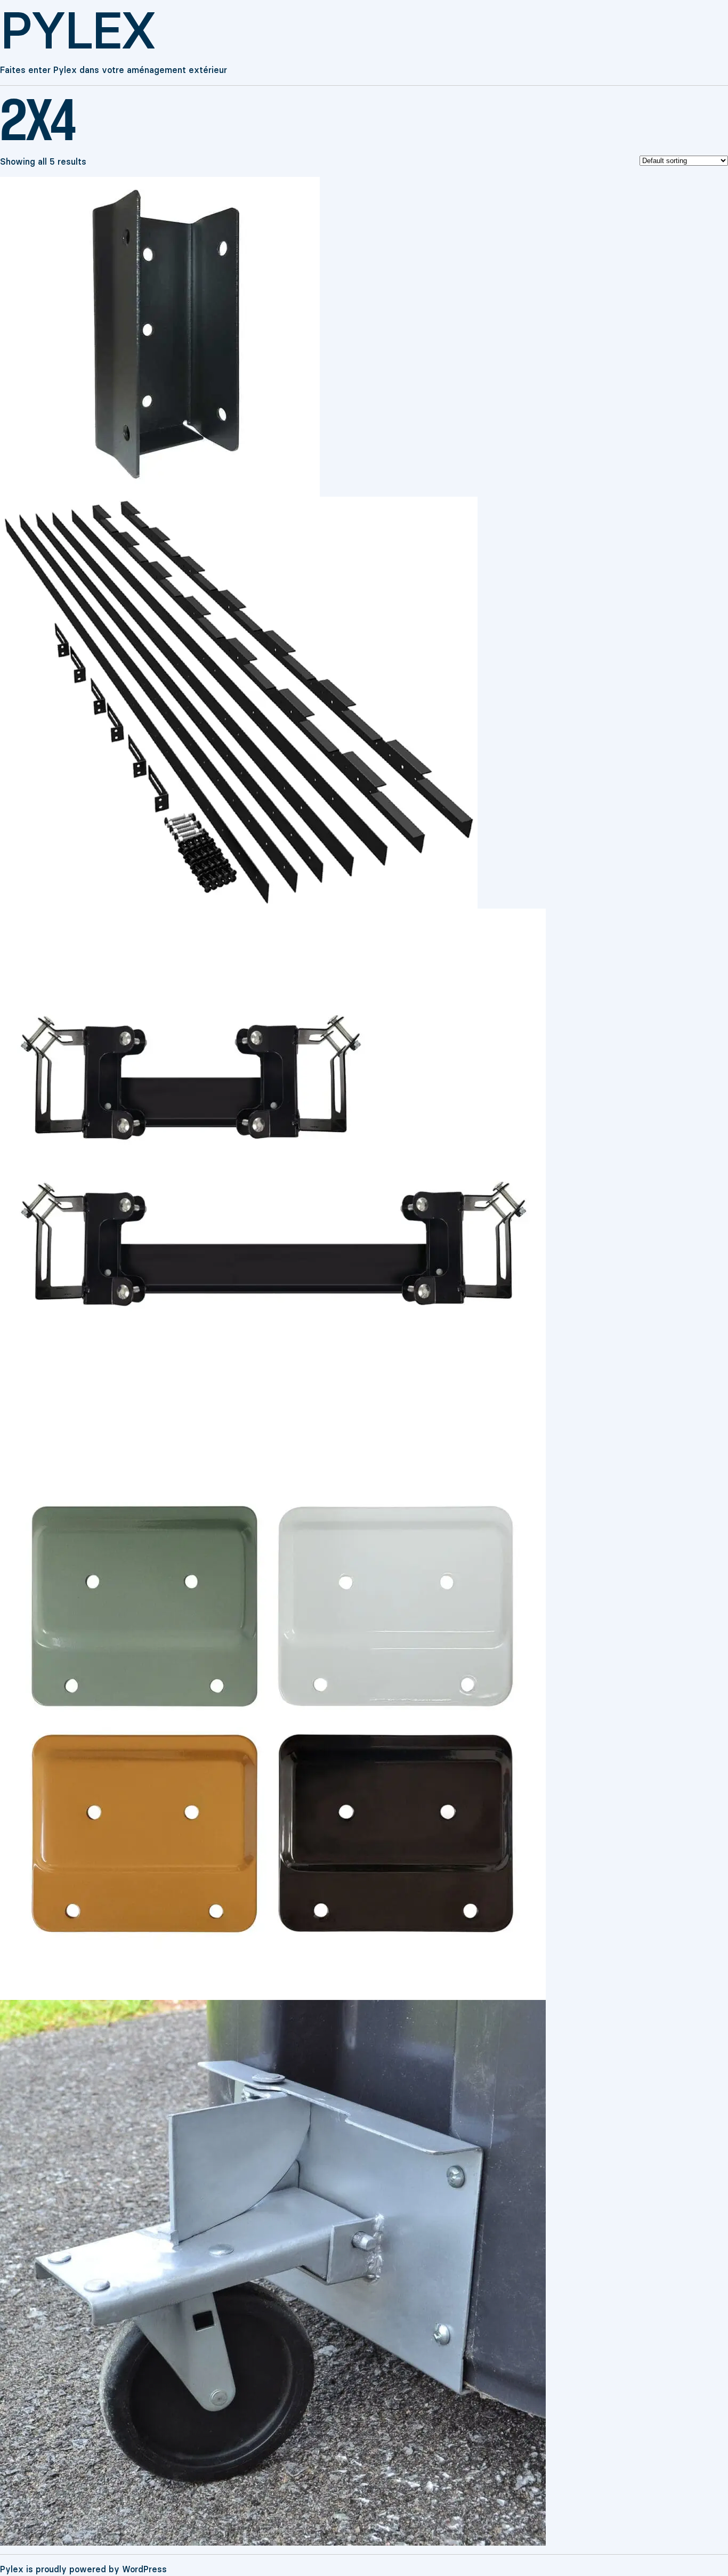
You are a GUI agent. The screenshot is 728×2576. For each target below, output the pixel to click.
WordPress (144, 2569)
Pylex (77, 31)
